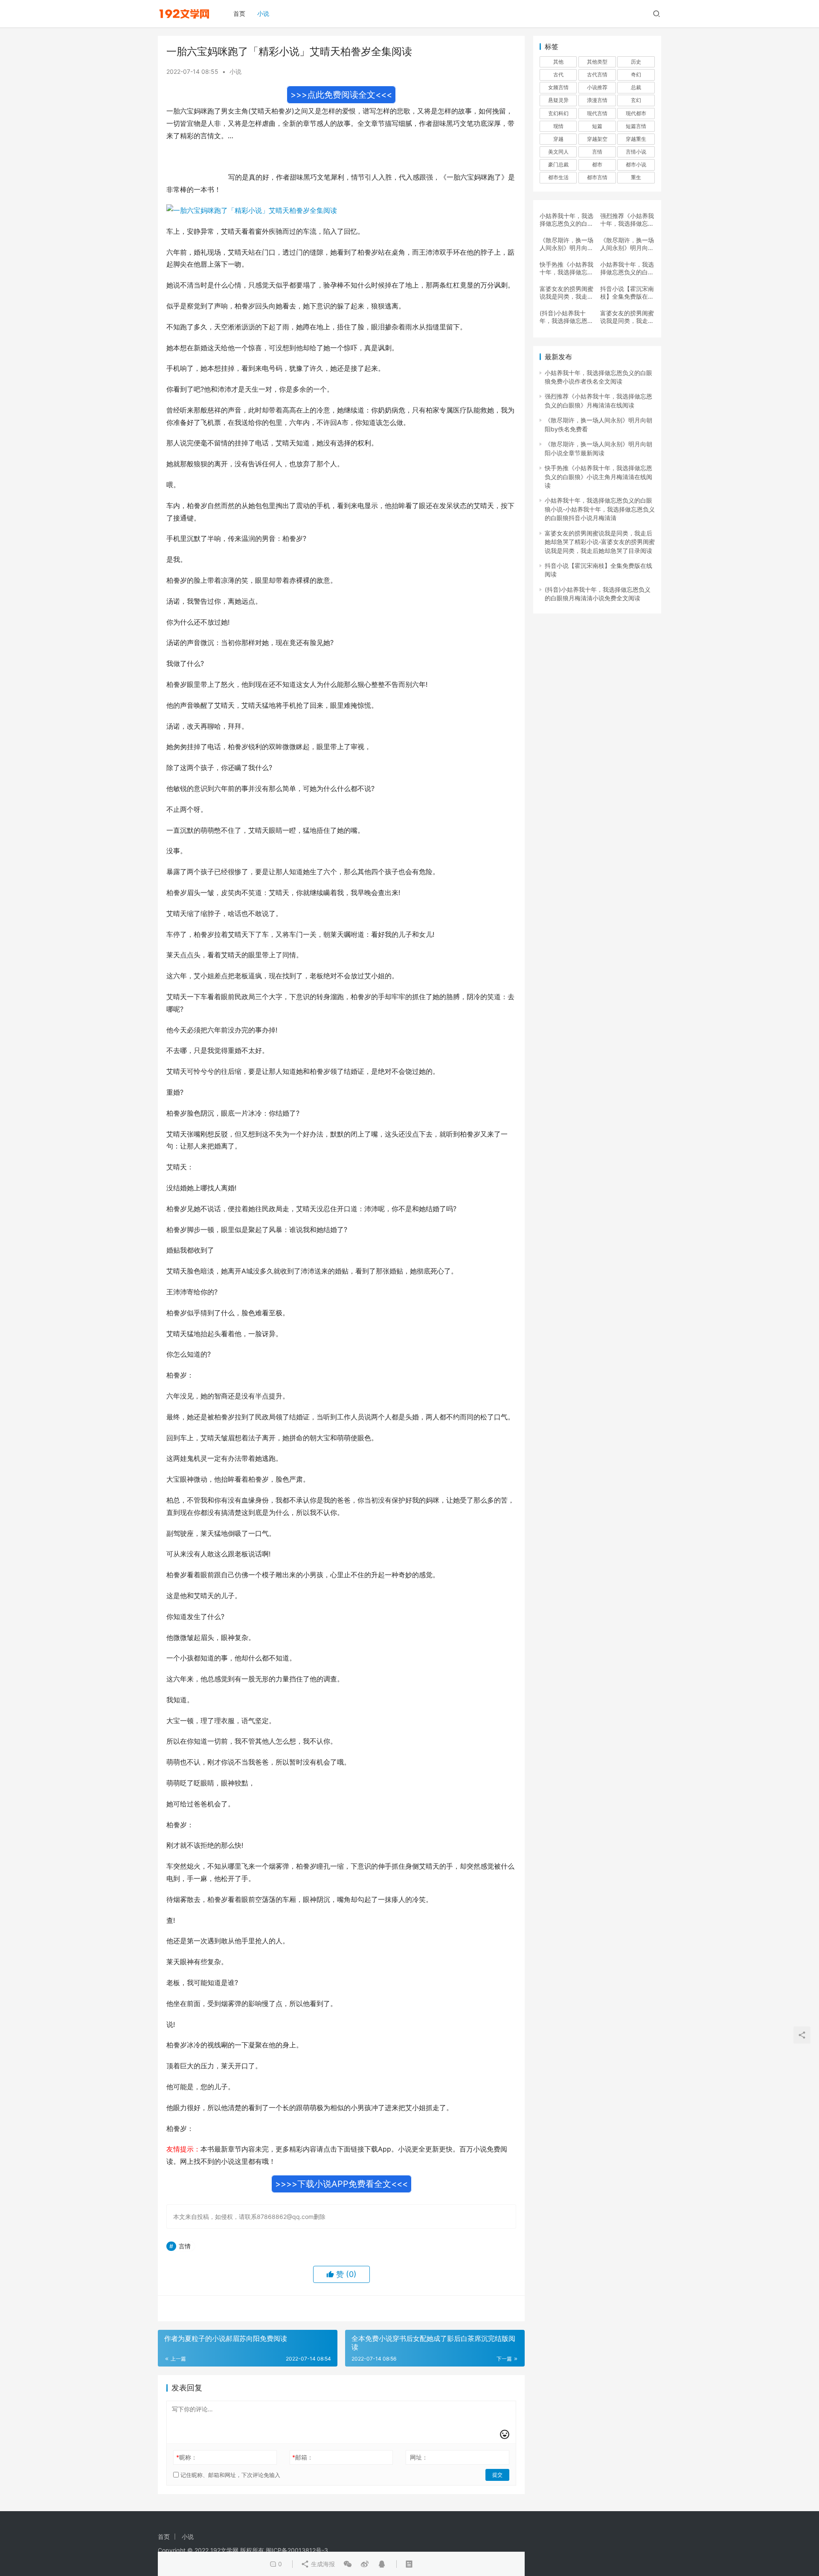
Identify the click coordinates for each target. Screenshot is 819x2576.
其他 (558, 62)
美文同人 (558, 152)
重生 (636, 177)
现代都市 (636, 113)
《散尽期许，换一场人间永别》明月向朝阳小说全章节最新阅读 (627, 244)
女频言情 (558, 87)
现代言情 (597, 113)
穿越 (558, 139)
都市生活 (558, 177)
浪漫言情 (597, 100)
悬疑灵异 (558, 100)
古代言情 (597, 74)
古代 (558, 74)
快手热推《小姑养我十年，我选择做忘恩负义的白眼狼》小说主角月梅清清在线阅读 (566, 268)
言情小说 (636, 152)
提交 (497, 2475)
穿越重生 (636, 139)
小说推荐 (597, 87)
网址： (419, 2457)
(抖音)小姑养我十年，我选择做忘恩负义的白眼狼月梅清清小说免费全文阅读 (566, 317)
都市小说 (636, 164)
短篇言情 (636, 126)
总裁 (636, 87)
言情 (185, 2246)
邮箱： (303, 2457)
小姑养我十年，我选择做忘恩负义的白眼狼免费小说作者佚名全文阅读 (566, 220)
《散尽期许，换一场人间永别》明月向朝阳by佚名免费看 (566, 244)
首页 (239, 13)
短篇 (597, 126)
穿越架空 (597, 139)
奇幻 (636, 74)
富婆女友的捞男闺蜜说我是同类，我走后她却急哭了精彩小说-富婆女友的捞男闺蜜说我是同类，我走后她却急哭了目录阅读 (566, 293)
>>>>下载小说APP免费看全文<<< (341, 2184)
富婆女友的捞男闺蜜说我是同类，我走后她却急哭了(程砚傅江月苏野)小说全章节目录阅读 (627, 317)
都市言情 (597, 177)
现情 (558, 126)
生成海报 (322, 2564)
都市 (597, 164)
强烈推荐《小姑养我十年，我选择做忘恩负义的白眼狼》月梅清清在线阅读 (627, 220)
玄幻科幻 (558, 113)
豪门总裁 (558, 164)
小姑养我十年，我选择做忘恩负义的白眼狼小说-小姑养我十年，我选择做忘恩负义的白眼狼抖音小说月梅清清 (627, 268)
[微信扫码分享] (348, 2564)
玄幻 (636, 100)
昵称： (187, 2457)
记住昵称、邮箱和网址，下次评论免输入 (229, 2475)
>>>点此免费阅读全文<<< (341, 95)
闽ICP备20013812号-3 (297, 2550)
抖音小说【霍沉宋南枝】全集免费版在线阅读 (627, 293)
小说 (263, 13)
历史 (636, 62)
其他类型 (597, 62)
